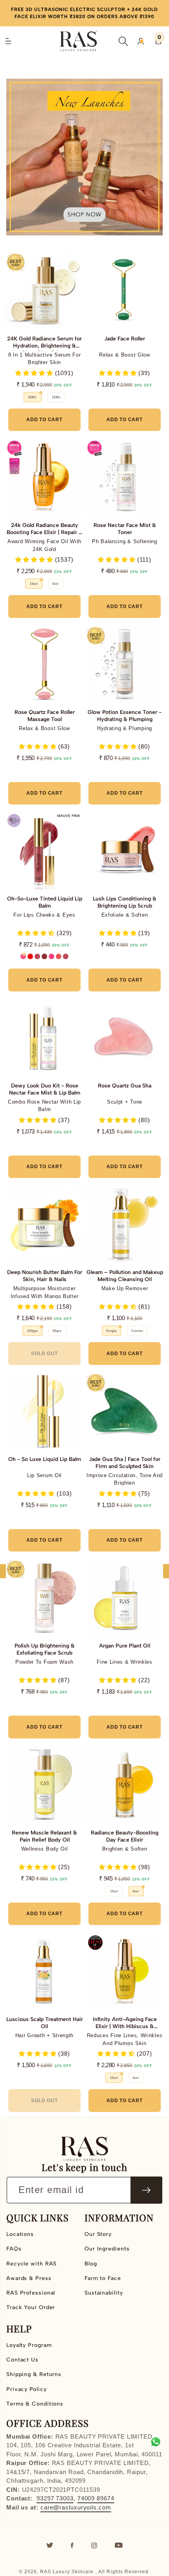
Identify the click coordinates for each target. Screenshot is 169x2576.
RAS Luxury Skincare (67, 2572)
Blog (91, 2264)
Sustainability (104, 2293)
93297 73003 (55, 2498)
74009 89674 (96, 2498)
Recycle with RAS (31, 2264)
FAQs (14, 2249)
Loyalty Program (29, 2345)
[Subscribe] (146, 2190)
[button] (123, 41)
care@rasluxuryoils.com (76, 2507)
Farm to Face (103, 2278)
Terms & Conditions (35, 2404)
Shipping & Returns (34, 2374)
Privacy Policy (27, 2389)
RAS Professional (31, 2293)
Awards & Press (29, 2278)
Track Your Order (31, 2307)
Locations (20, 2234)
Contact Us (22, 2360)
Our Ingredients (107, 2249)
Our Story (98, 2234)
